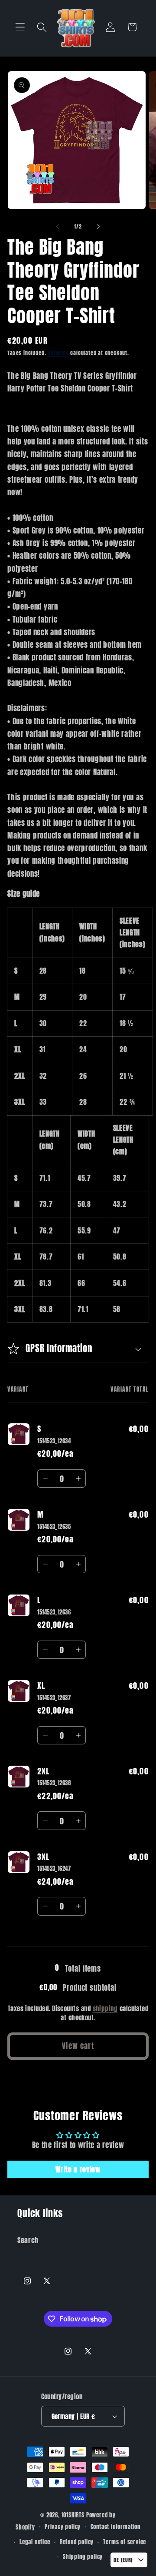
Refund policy (77, 2542)
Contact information (115, 2527)
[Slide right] (98, 226)
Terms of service (125, 2542)
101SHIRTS (73, 2515)
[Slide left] (58, 226)
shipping (105, 2008)
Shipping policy (83, 2557)
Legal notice (35, 2542)
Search (28, 2240)
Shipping (58, 353)
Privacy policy (63, 2527)
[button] (20, 27)
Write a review (78, 2169)
